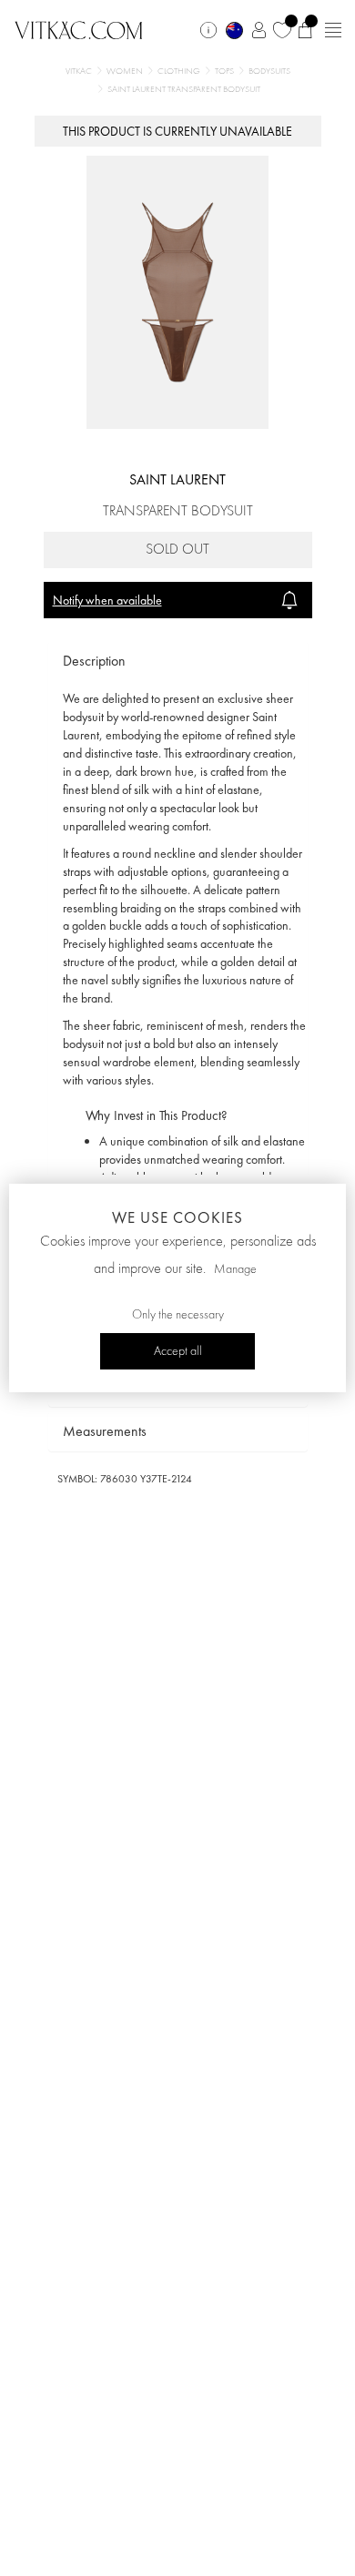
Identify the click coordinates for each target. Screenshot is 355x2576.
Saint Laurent (177, 479)
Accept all (178, 1351)
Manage (235, 1269)
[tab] (178, 662)
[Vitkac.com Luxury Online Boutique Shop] (79, 28)
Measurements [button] (105, 1431)
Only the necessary (178, 1315)
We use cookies (177, 1217)
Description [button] (94, 661)
